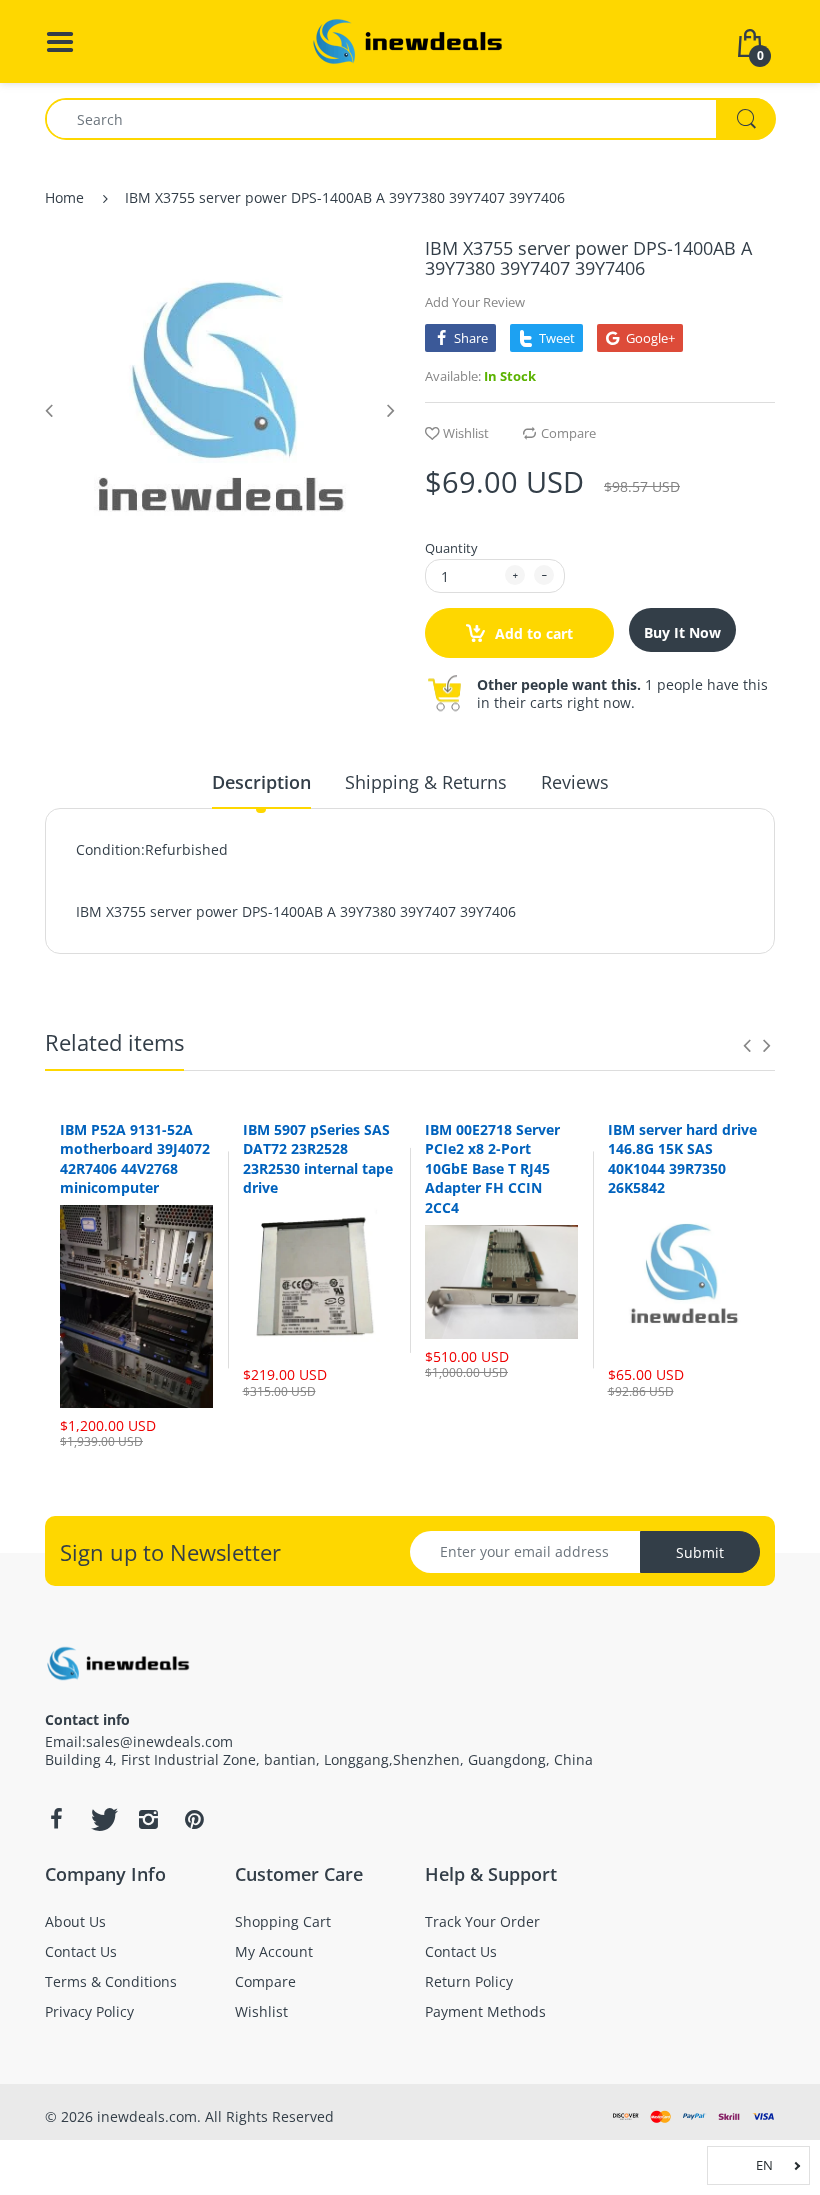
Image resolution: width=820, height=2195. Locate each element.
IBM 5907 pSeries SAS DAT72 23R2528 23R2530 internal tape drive (318, 1159)
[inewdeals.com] (410, 39)
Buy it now (682, 632)
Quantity (451, 548)
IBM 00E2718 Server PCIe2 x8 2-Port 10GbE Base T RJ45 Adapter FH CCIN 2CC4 (492, 1168)
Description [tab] (261, 782)
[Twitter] (102, 1819)
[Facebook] (56, 1819)
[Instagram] (148, 1819)
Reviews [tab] (575, 782)
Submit (700, 1552)
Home (64, 197)
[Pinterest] (194, 1819)
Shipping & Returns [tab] (426, 782)
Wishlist (466, 433)
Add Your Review (475, 302)
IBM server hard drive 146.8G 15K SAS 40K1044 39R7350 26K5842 (682, 1159)
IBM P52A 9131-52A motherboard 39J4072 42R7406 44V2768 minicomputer (135, 1159)
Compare (568, 433)
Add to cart (532, 633)
